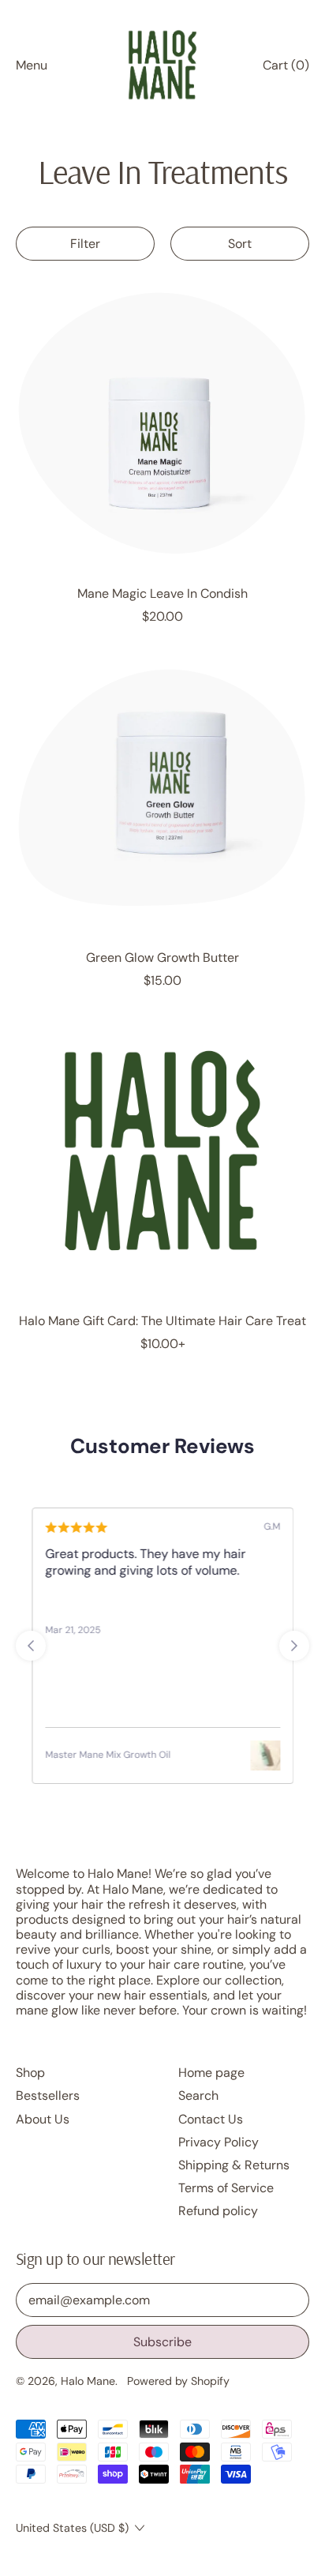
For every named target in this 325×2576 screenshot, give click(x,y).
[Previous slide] (31, 1646)
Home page (211, 2073)
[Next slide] (294, 1646)
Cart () (286, 69)
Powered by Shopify (178, 2381)
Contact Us (211, 2119)
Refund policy (218, 2211)
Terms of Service (226, 2188)
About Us (43, 2119)
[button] (85, 244)
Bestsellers (48, 2095)
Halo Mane (88, 2381)
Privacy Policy (219, 2142)
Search (198, 2095)
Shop (30, 2073)
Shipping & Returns (234, 2165)
